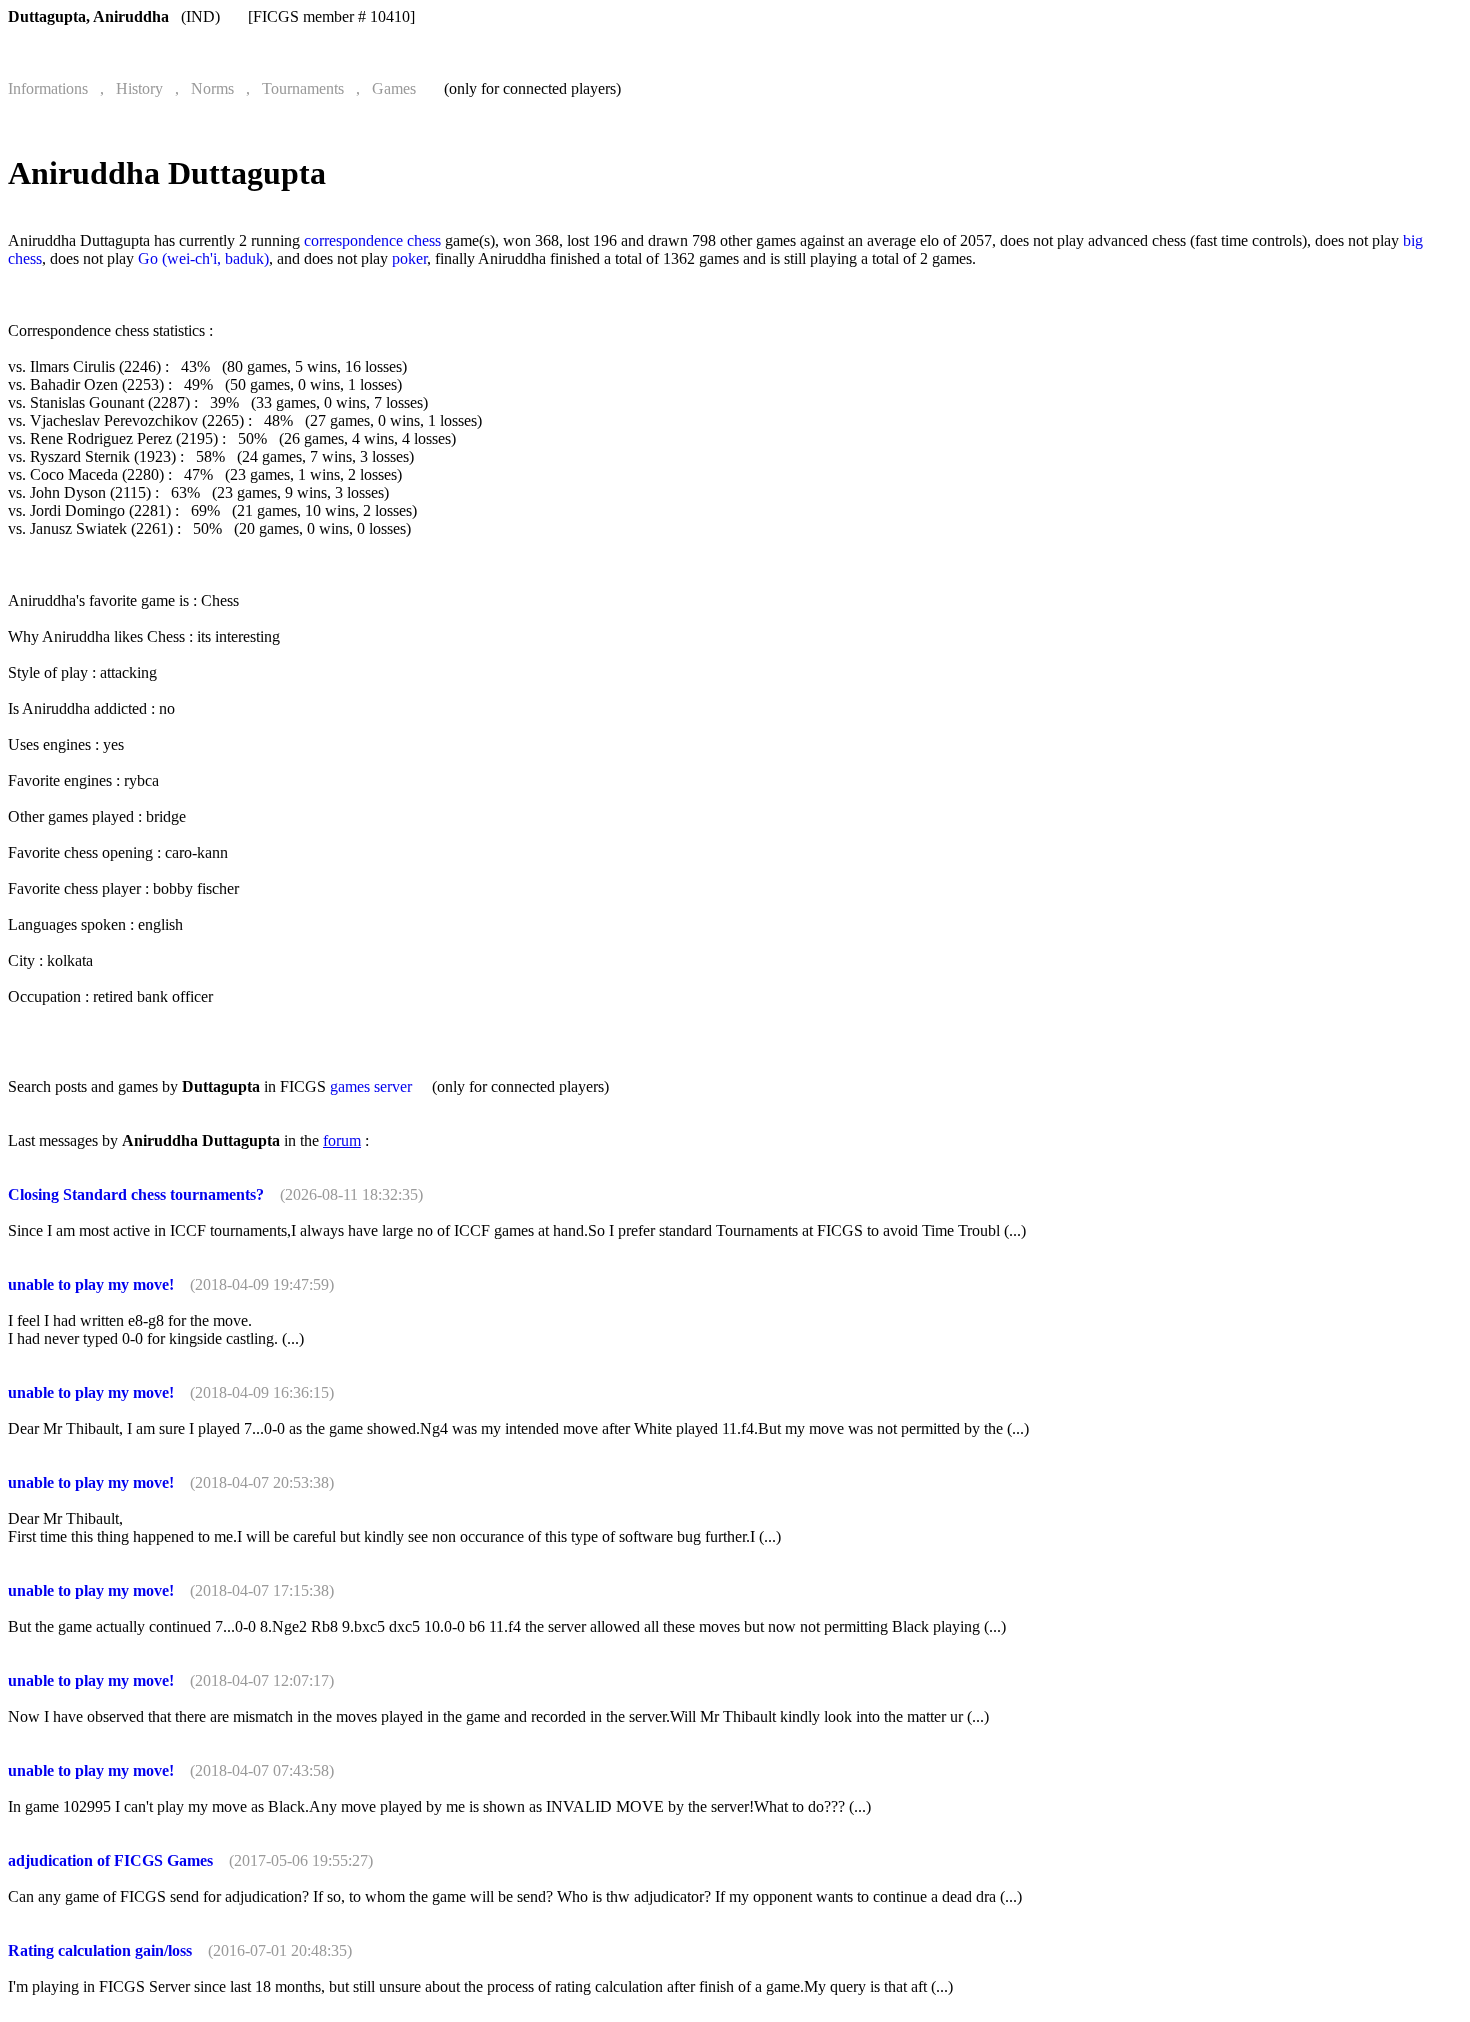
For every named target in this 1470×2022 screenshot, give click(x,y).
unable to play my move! (91, 1284)
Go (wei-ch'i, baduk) (203, 258)
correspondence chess (372, 240)
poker (409, 258)
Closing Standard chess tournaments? (136, 1194)
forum (342, 1140)
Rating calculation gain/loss (100, 1950)
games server (371, 1086)
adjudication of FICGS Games (110, 1860)
